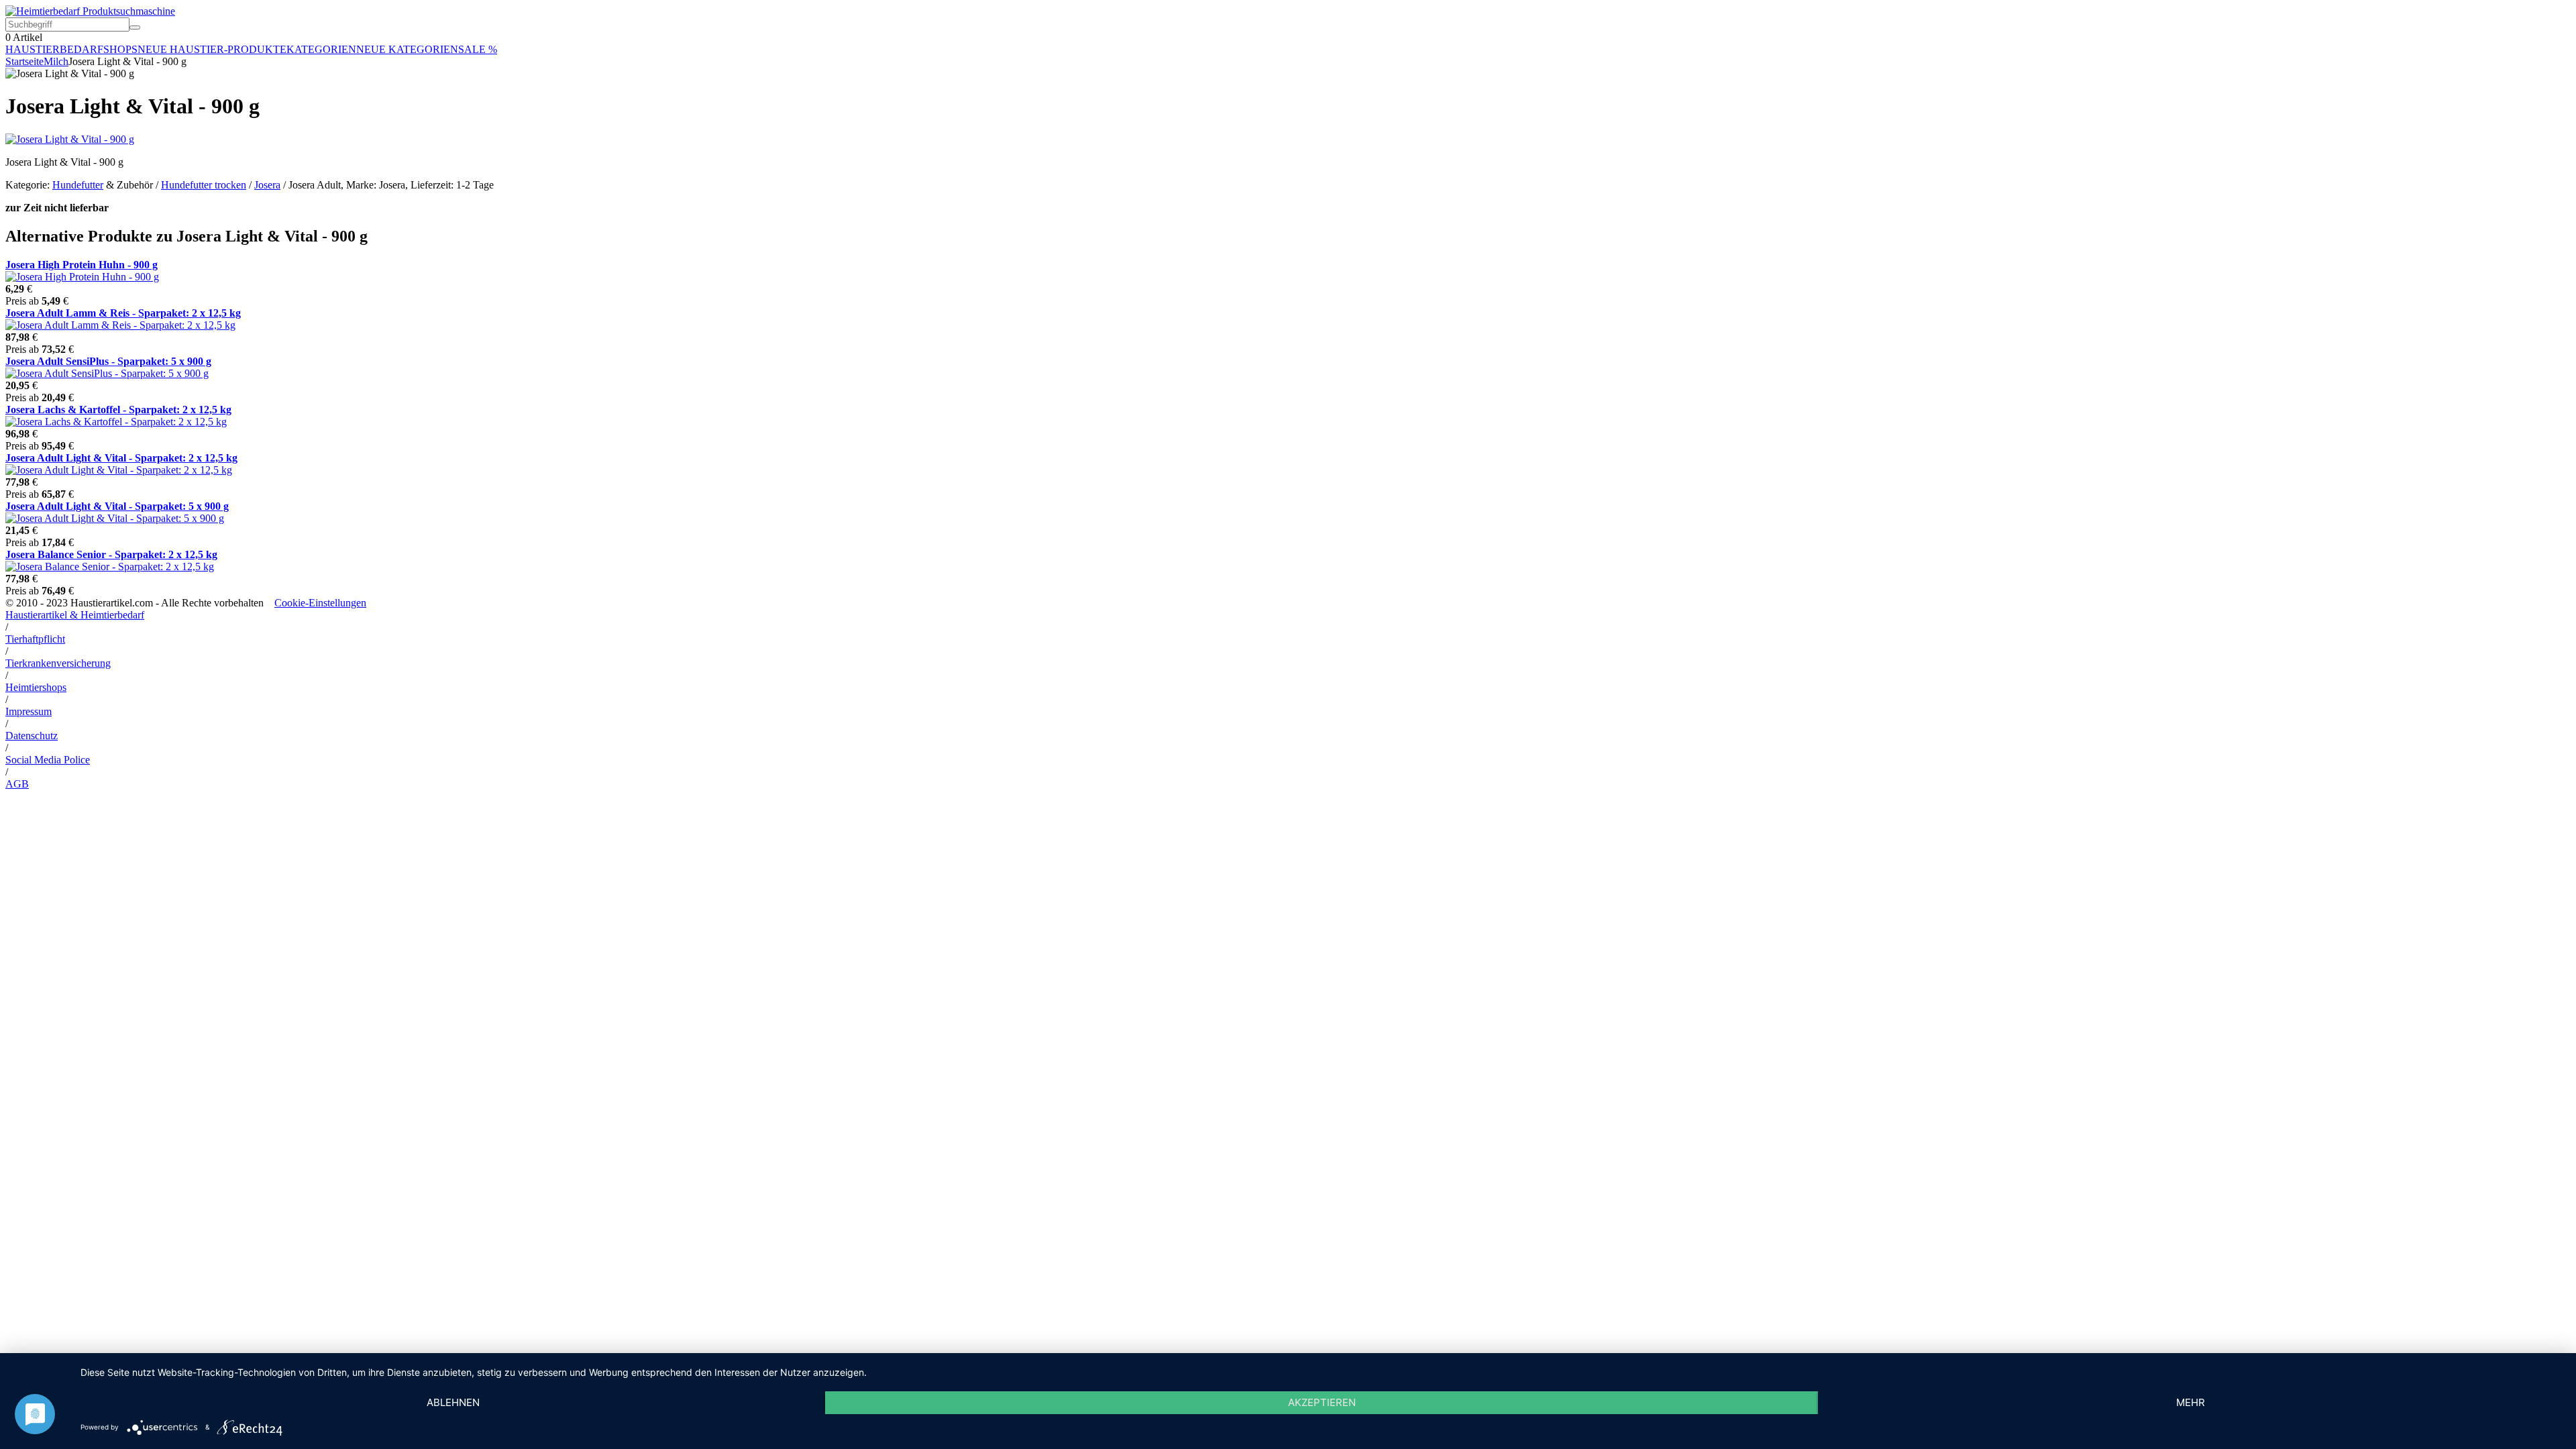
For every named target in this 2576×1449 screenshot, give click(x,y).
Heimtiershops (36, 687)
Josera (267, 185)
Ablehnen (453, 1402)
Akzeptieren (1322, 1402)
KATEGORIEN (321, 49)
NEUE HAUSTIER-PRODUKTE (212, 49)
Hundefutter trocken (204, 185)
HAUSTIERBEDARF (54, 49)
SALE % (478, 49)
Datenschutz (32, 736)
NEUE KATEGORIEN (407, 49)
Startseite (24, 61)
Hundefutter (78, 185)
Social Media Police (48, 760)
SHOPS (120, 49)
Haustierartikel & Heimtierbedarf (75, 615)
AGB (17, 784)
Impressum (29, 711)
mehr (2191, 1402)
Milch (56, 61)
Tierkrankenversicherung (58, 663)
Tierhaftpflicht (35, 639)
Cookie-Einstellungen (320, 603)
